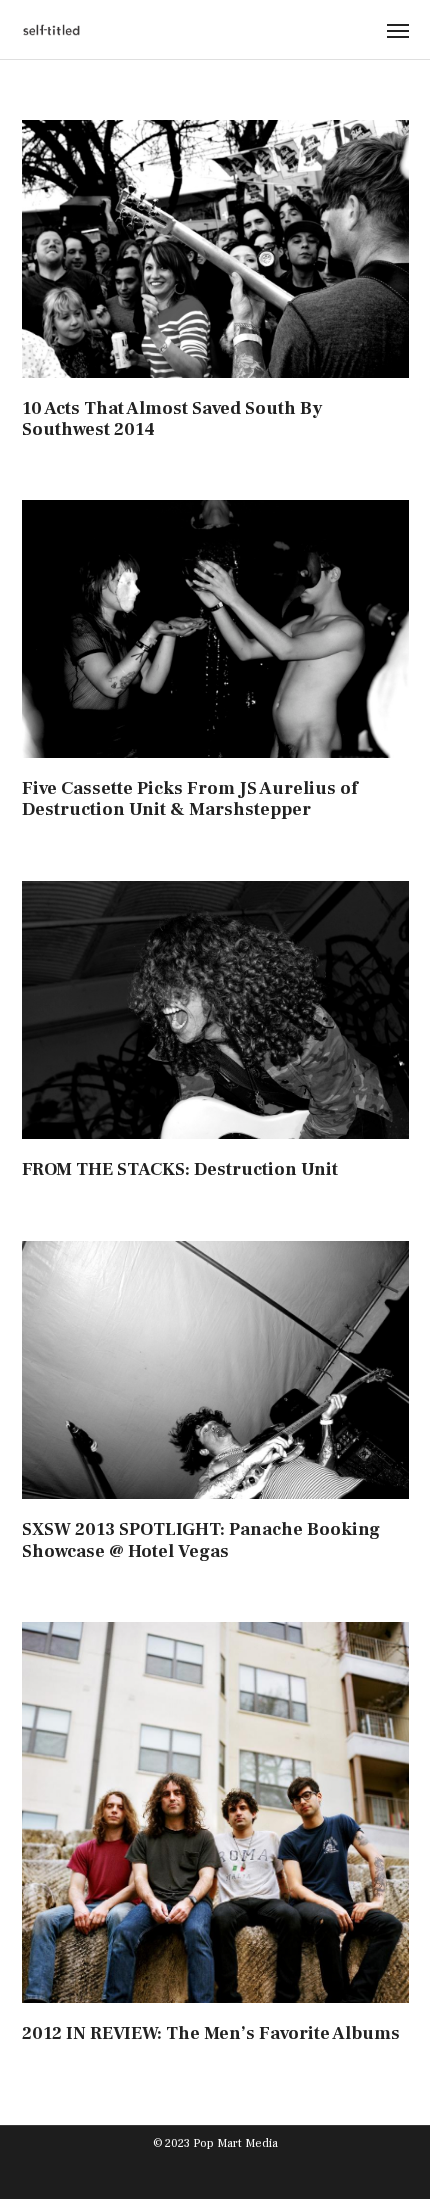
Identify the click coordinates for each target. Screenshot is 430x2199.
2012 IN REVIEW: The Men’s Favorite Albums (211, 2033)
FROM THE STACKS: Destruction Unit (180, 1169)
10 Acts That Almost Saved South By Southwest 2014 (172, 419)
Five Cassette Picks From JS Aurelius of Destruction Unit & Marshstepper (190, 799)
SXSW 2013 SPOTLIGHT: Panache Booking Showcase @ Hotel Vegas (201, 1540)
